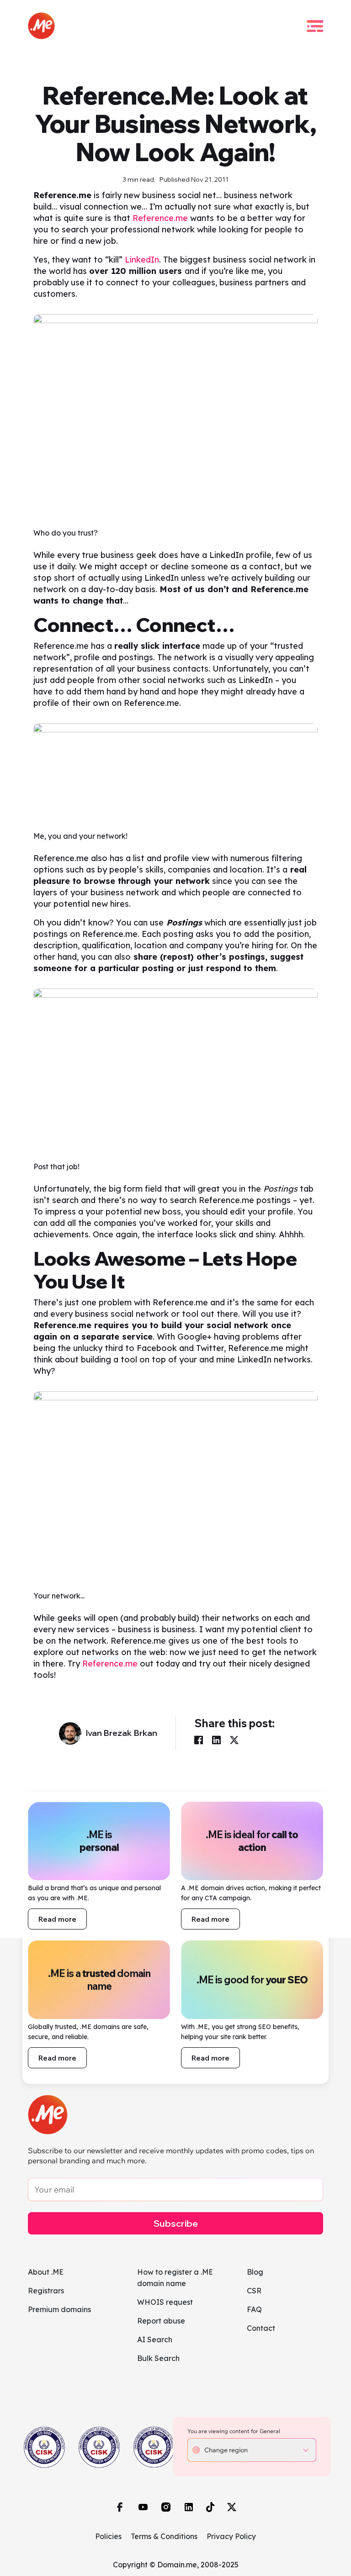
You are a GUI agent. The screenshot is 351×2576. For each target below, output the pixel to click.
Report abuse (161, 2321)
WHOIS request (165, 2302)
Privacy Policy (231, 2536)
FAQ (254, 2309)
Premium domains (59, 2309)
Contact (261, 2328)
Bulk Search (158, 2358)
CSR (254, 2291)
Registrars (46, 2291)
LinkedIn (142, 260)
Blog (255, 2272)
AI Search (155, 2339)
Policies (108, 2536)
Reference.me (160, 218)
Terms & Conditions (164, 2536)
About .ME (46, 2272)
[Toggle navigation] (315, 26)
